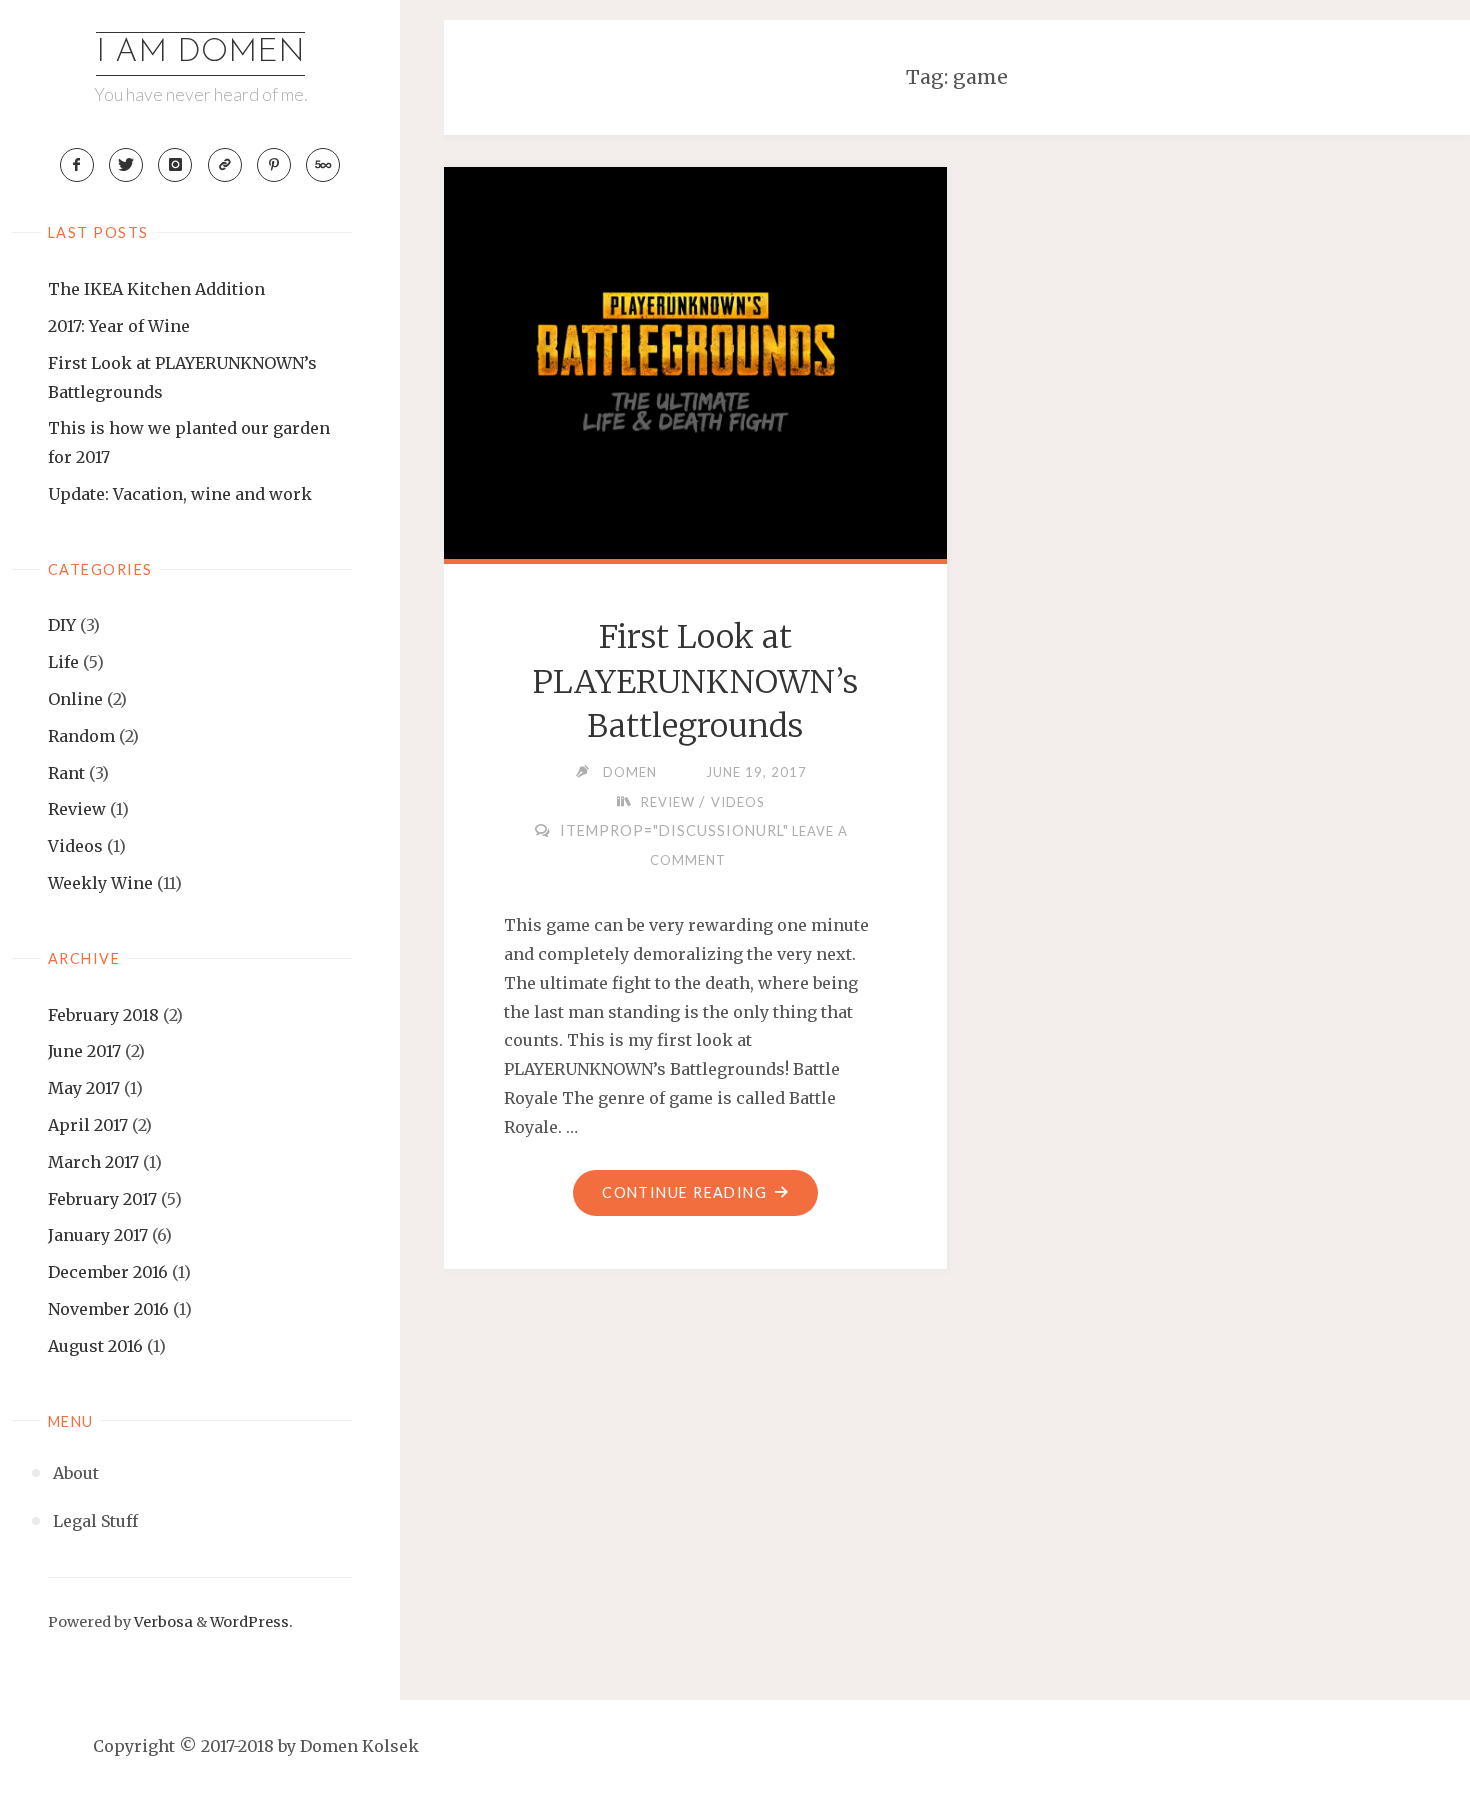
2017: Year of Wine (119, 326)
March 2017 (93, 1162)
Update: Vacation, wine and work (180, 494)
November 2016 (108, 1309)
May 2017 (84, 1088)
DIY (62, 625)
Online (75, 699)
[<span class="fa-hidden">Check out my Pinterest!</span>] (274, 165)
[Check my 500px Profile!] (323, 165)
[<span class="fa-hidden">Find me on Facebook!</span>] (77, 165)
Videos (75, 846)
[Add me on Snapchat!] (225, 165)
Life (63, 662)
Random (81, 736)
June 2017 (84, 1051)
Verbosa (162, 1622)
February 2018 (103, 1015)
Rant (66, 773)
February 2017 (102, 1199)
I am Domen (200, 53)
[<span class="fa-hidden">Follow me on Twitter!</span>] (126, 165)
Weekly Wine (100, 883)
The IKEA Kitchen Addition (156, 289)
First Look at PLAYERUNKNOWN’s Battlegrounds (695, 682)
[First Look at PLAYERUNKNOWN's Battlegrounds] (695, 359)
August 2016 (95, 1346)
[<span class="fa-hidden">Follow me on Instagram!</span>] (175, 165)
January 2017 (98, 1235)
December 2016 (108, 1272)
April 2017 (88, 1125)
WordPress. (251, 1622)
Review (77, 809)
